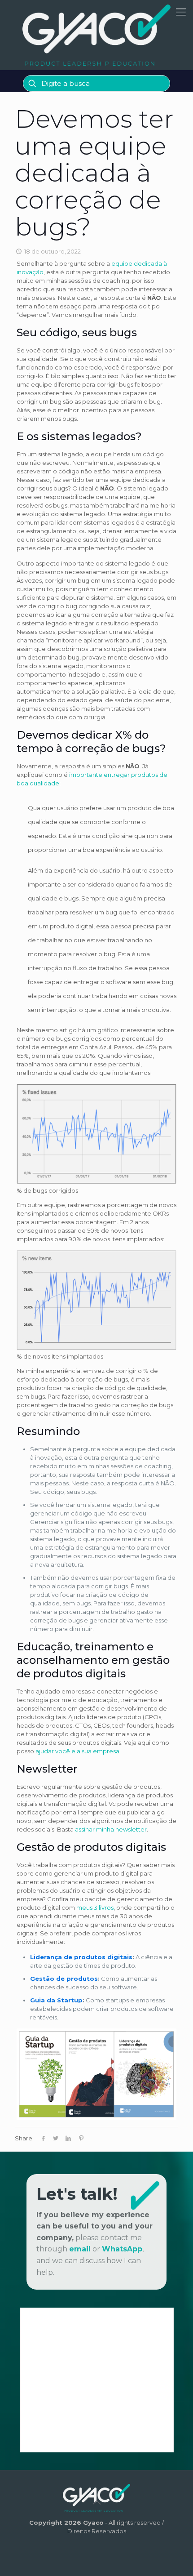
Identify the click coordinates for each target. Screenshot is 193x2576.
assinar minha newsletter (111, 1829)
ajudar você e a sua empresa (77, 1751)
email (80, 2249)
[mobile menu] (181, 12)
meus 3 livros (95, 1907)
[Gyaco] (96, 35)
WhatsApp (122, 2249)
